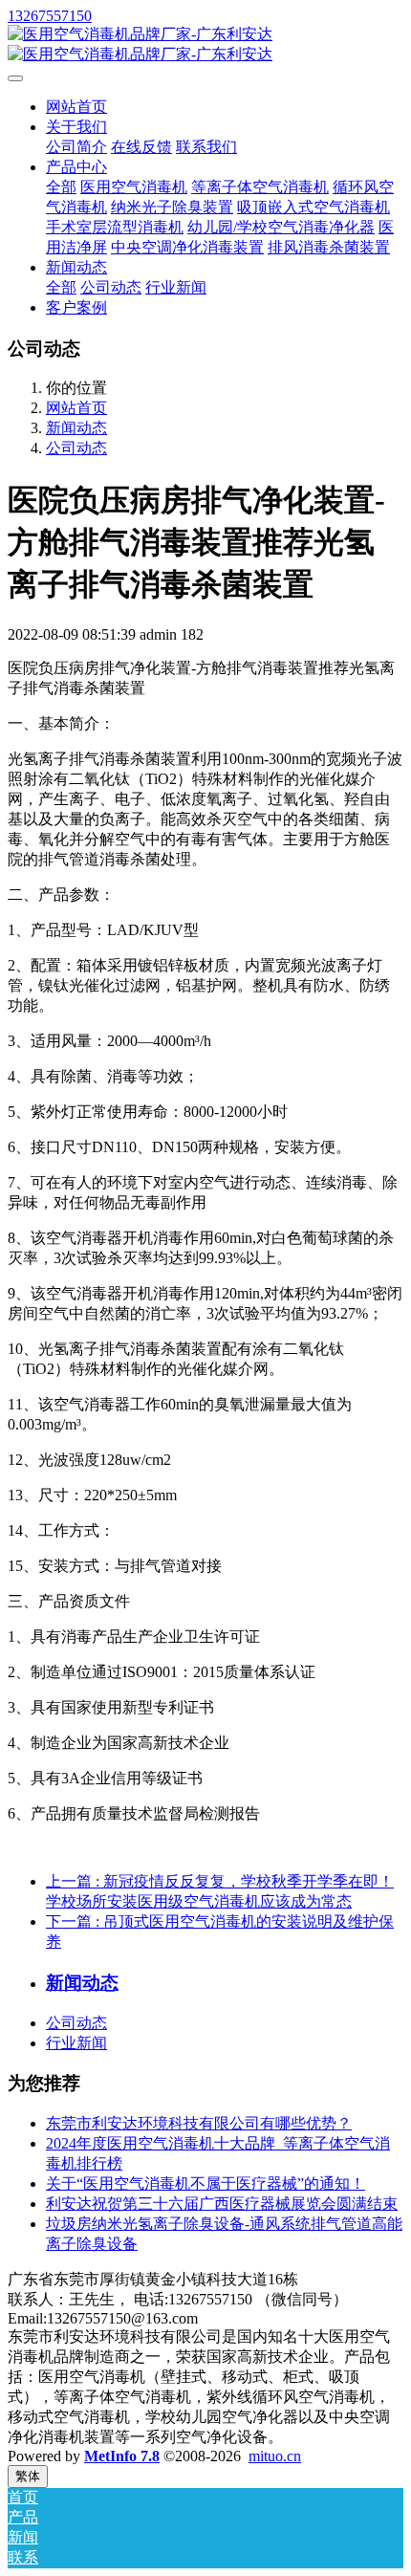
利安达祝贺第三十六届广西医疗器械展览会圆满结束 (222, 2204)
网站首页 (76, 107)
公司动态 (76, 448)
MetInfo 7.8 (122, 2456)
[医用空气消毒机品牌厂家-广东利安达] (205, 45)
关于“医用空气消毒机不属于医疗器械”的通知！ (205, 2183)
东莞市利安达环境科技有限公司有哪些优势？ (199, 2123)
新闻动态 (76, 428)
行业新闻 (76, 2043)
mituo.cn (275, 2456)
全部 (61, 187)
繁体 (28, 2476)
